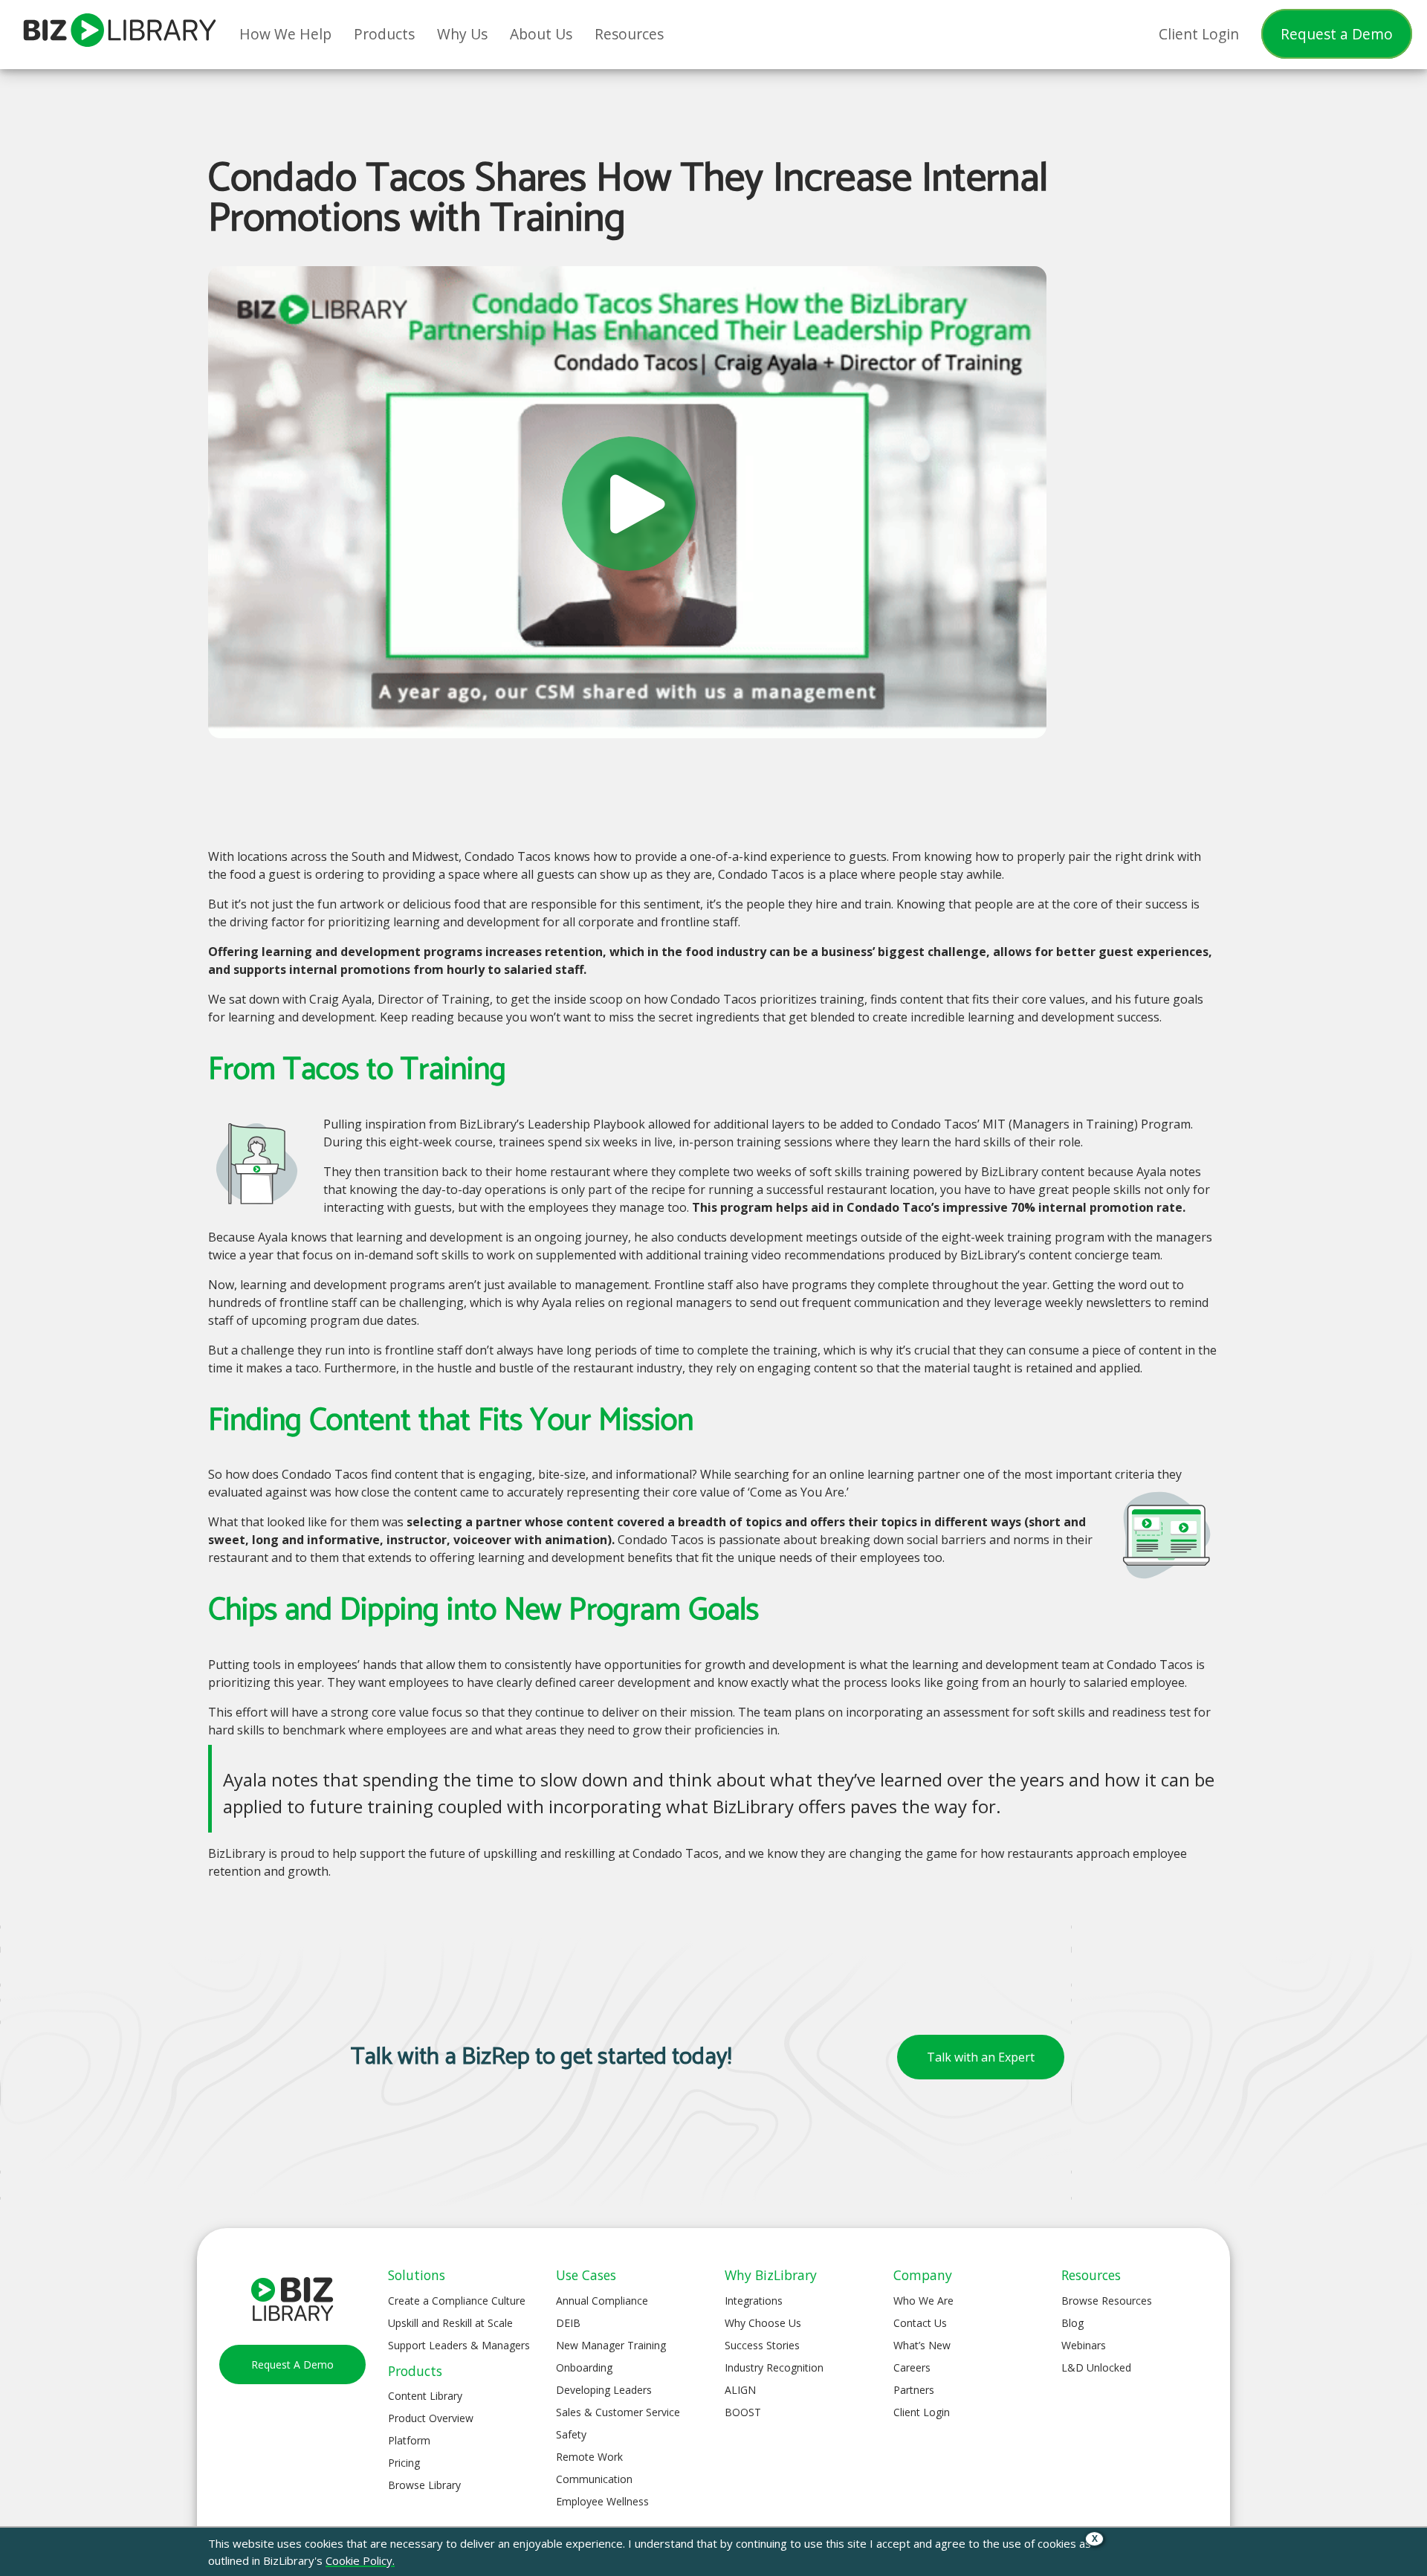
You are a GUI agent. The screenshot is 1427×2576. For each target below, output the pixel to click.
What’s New (922, 2345)
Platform (409, 2440)
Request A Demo (292, 2364)
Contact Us (920, 2323)
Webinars (1084, 2345)
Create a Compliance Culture (457, 2301)
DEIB (568, 2323)
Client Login (922, 2412)
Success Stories (762, 2345)
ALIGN (740, 2390)
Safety (571, 2434)
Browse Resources (1107, 2301)
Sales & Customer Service (618, 2412)
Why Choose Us (763, 2323)
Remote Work (589, 2457)
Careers (912, 2367)
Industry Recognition (774, 2367)
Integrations (754, 2301)
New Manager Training (611, 2345)
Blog (1072, 2323)
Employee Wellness (602, 2501)
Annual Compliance (602, 2301)
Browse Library (424, 2485)
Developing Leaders (604, 2390)
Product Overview (431, 2418)
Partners (914, 2390)
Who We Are (923, 2301)
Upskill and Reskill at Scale (450, 2323)
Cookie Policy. (360, 2560)
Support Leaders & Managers (459, 2345)
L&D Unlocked (1096, 2367)
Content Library (425, 2396)
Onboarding (584, 2367)
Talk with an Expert (981, 2057)
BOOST (743, 2412)
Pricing (404, 2463)
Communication (594, 2479)
